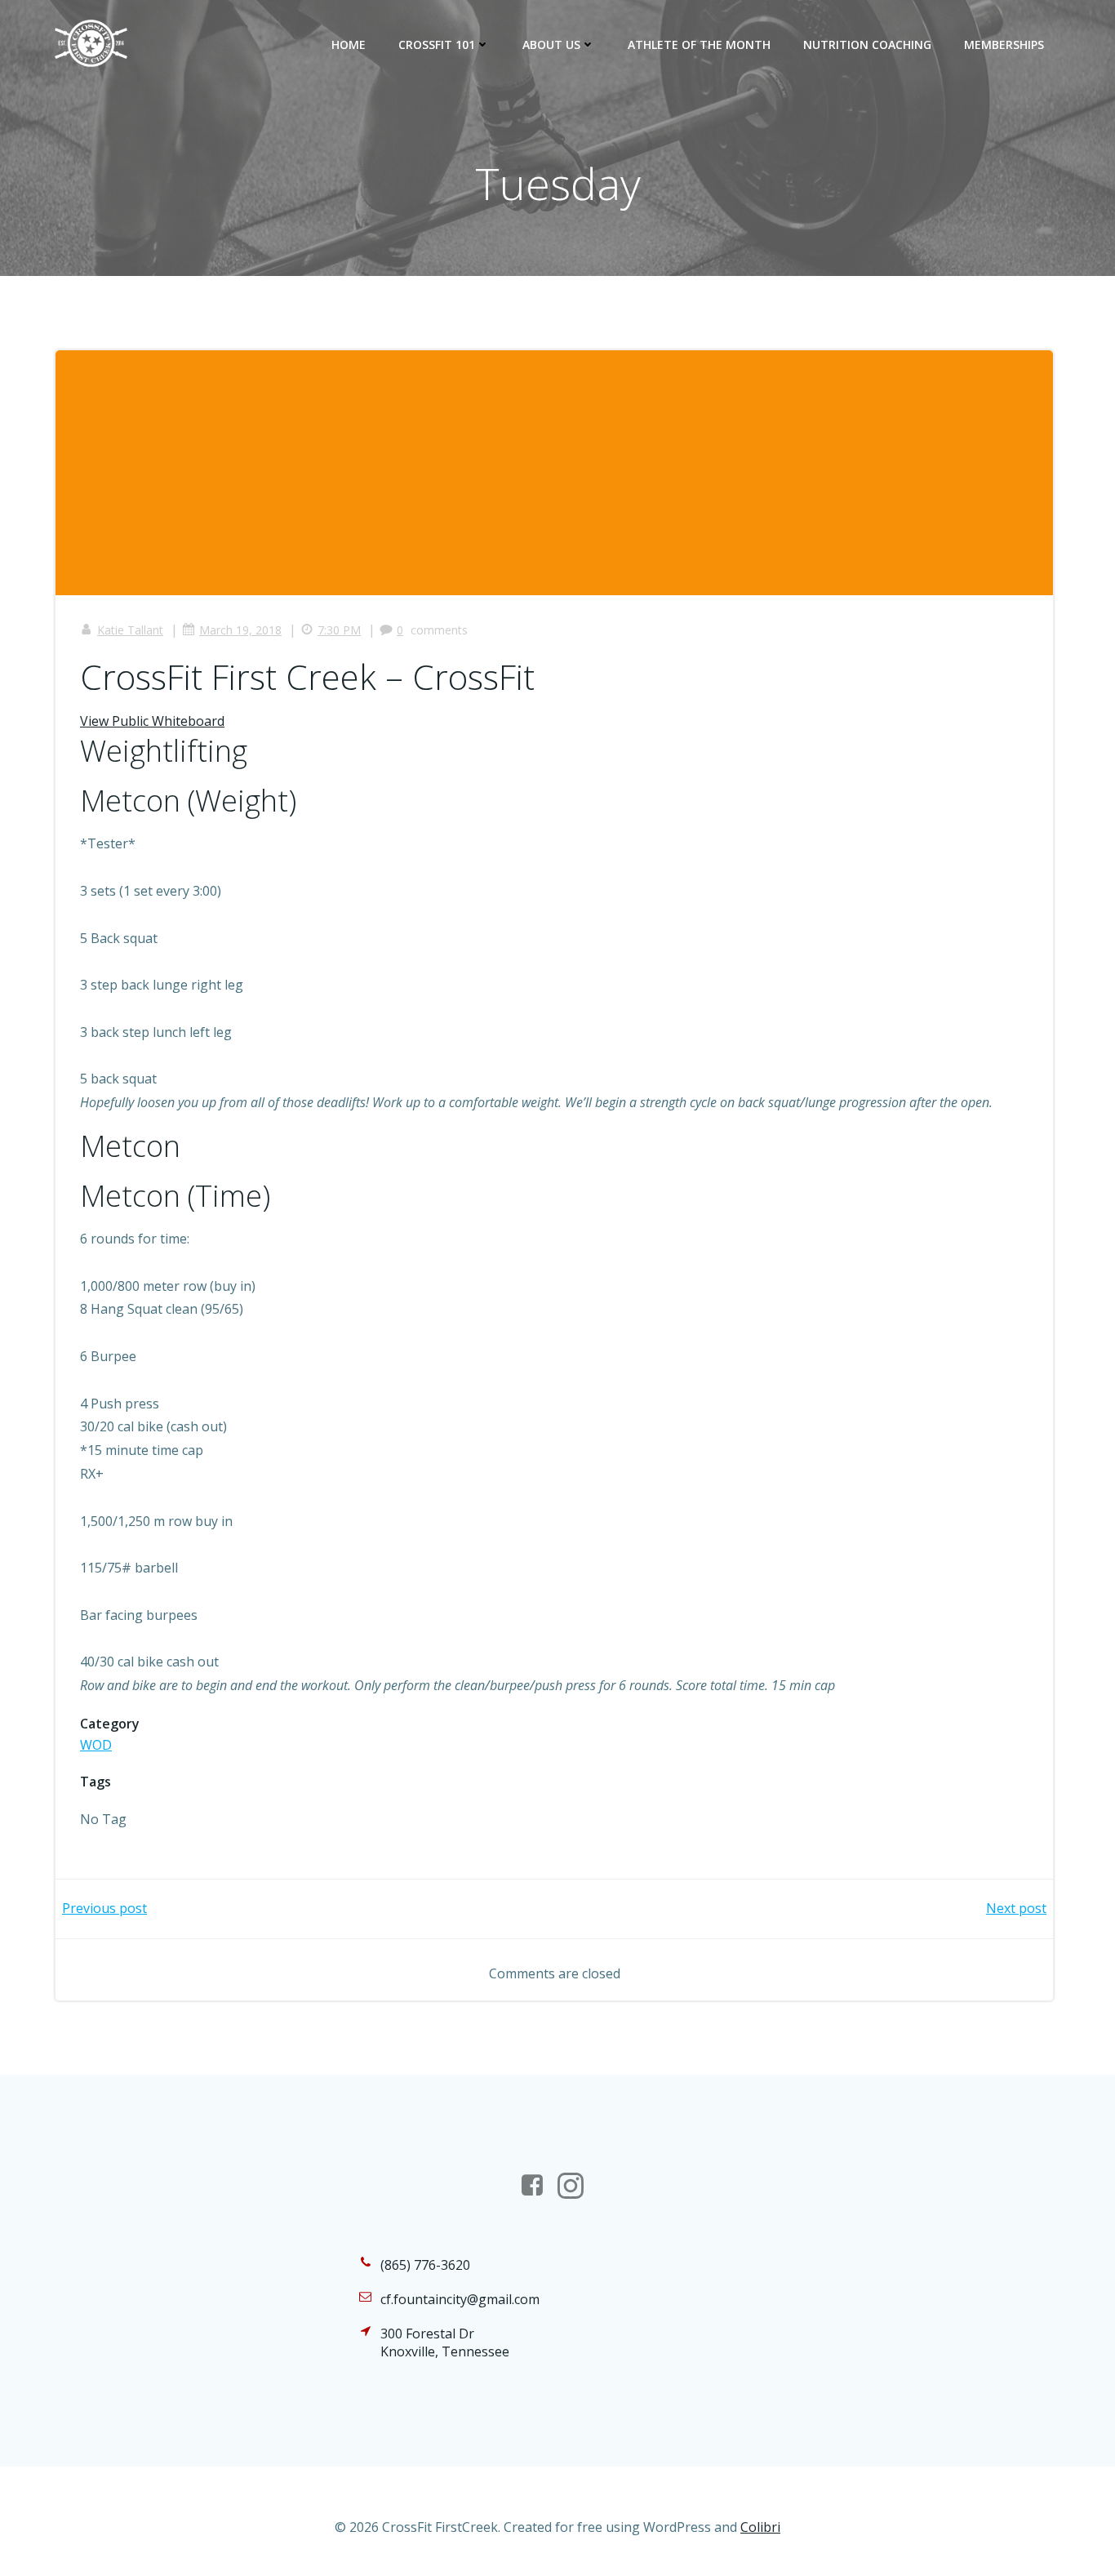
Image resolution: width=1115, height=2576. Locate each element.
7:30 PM (339, 630)
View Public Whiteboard (152, 721)
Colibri (760, 2527)
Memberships (1004, 44)
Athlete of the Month (699, 44)
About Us (551, 44)
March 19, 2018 (240, 630)
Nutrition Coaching (867, 44)
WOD (96, 1745)
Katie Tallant (130, 630)
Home (349, 44)
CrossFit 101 (437, 44)
